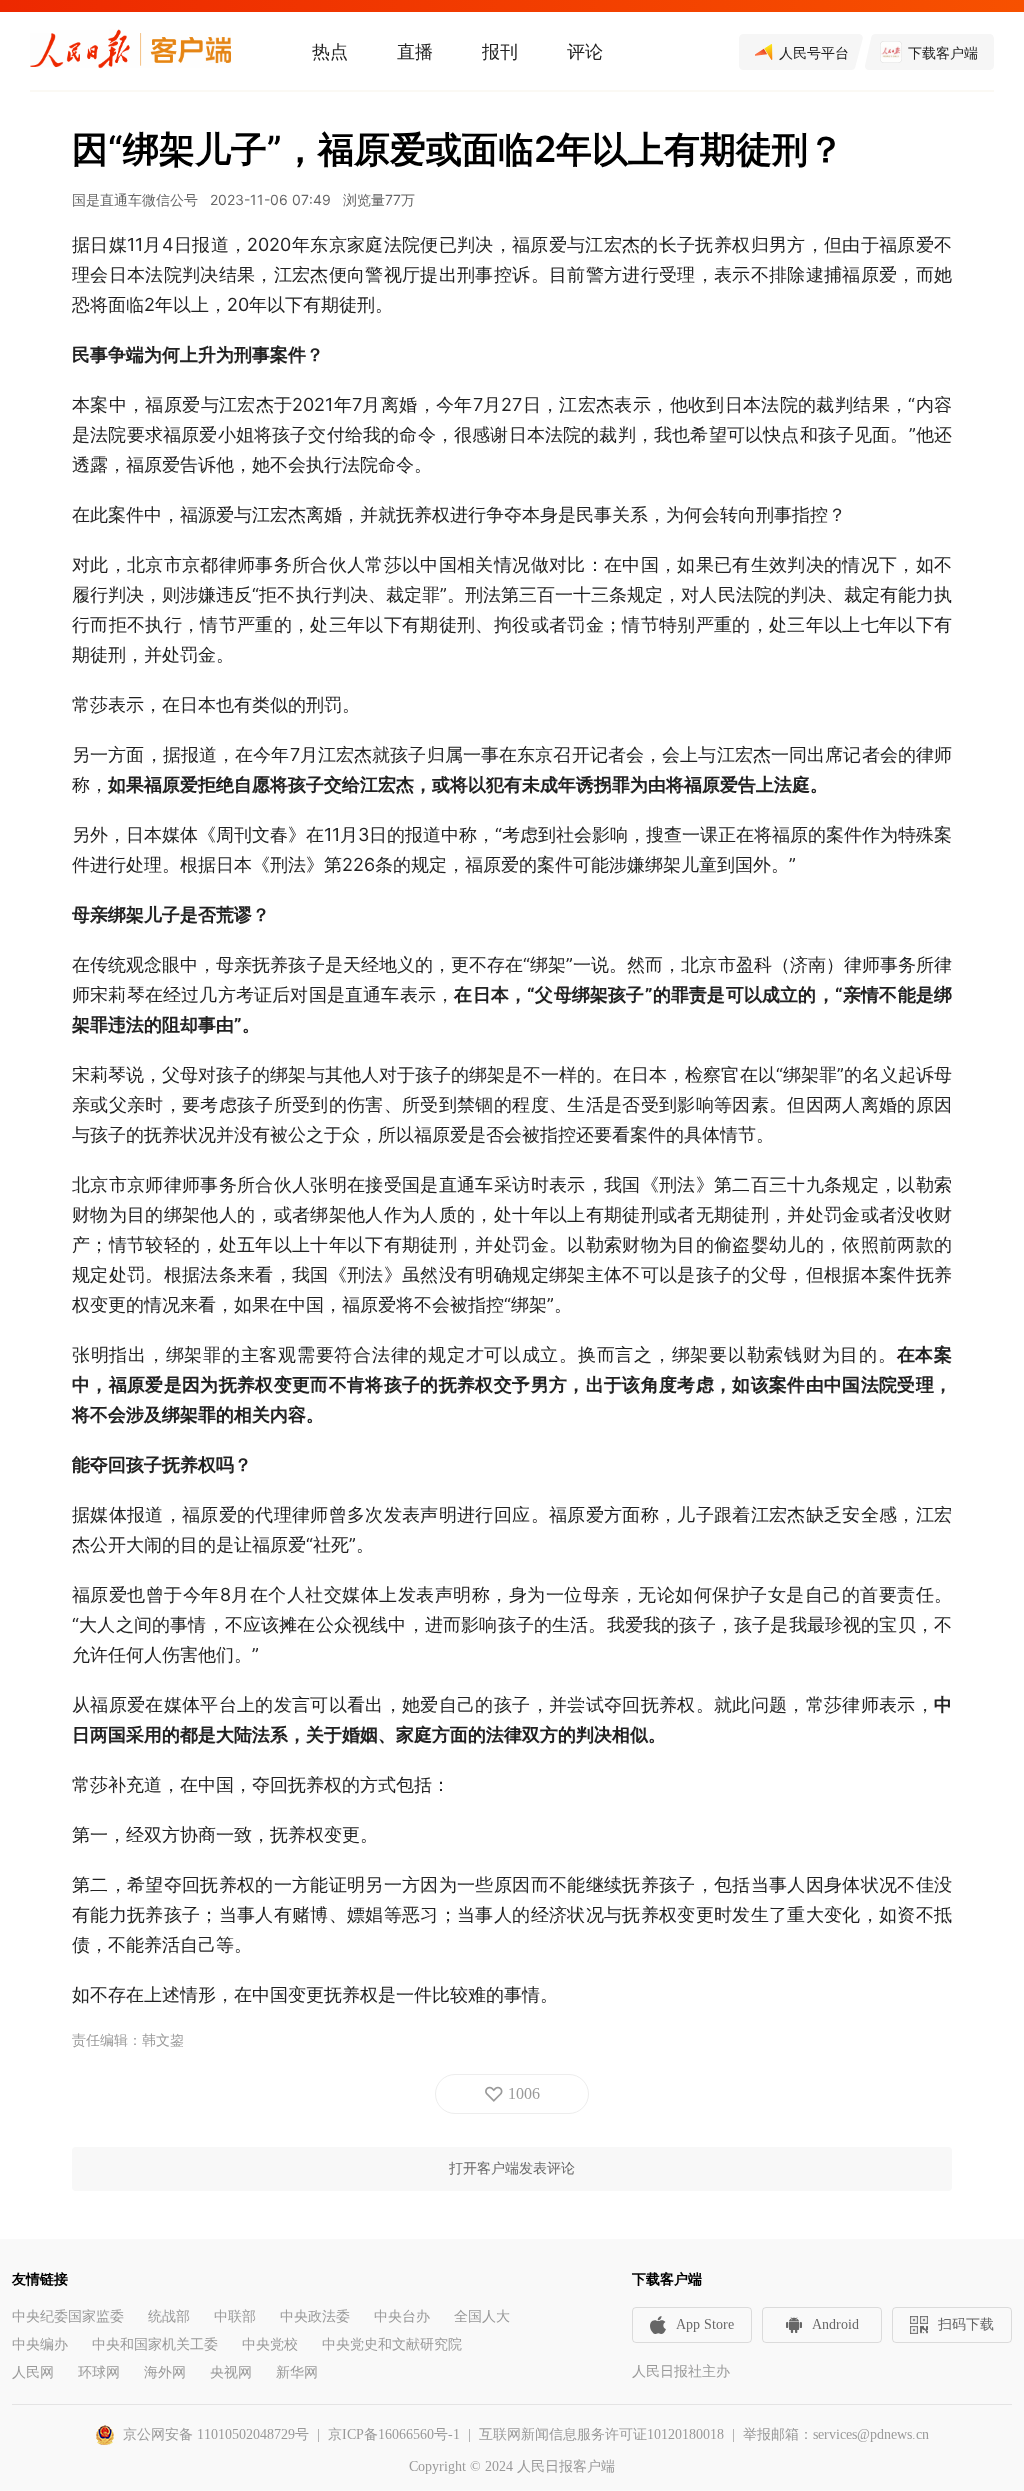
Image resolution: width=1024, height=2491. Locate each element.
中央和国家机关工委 (155, 2344)
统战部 (169, 2316)
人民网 (33, 2372)
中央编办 (40, 2344)
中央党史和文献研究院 (392, 2344)
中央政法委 (315, 2316)
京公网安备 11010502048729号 (216, 2434)
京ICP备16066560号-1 (394, 2434)
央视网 (231, 2372)
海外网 (165, 2372)
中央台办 (402, 2316)
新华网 (297, 2372)
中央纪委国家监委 (68, 2316)
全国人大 (482, 2316)
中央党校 (270, 2344)
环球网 (99, 2372)
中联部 (235, 2316)
